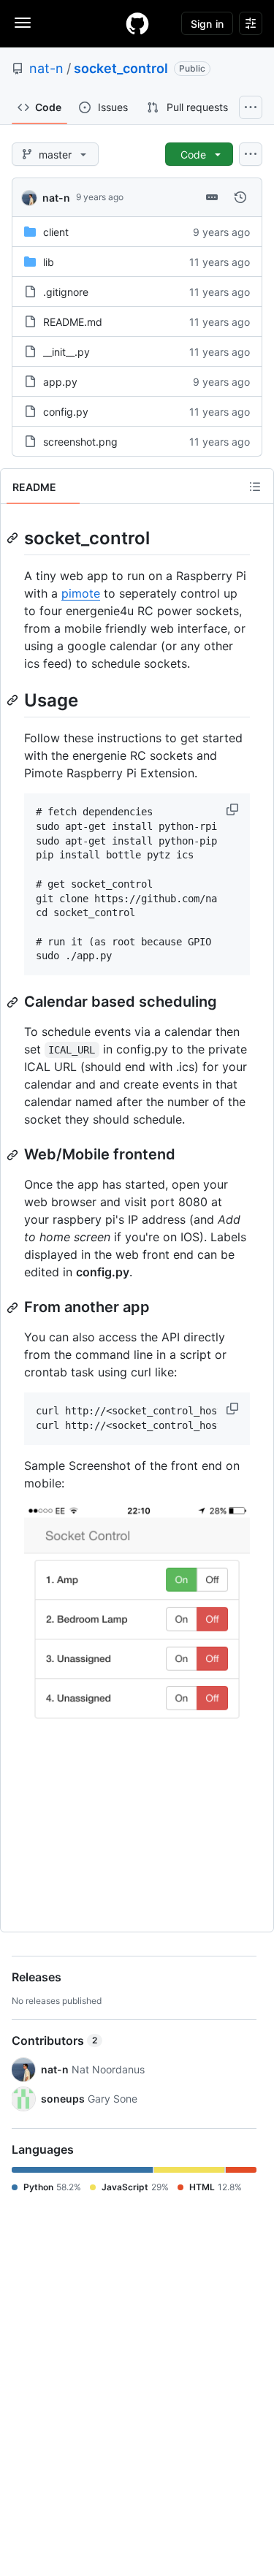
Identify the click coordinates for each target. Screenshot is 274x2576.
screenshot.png (80, 442)
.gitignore (66, 292)
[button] (234, 809)
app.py (60, 382)
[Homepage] (137, 23)
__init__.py (66, 352)
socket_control (121, 68)
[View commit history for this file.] (240, 197)
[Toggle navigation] (23, 23)
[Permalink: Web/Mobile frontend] (14, 1155)
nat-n (46, 68)
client (56, 232)
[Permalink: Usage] (14, 700)
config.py (66, 412)
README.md (73, 322)
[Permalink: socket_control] (14, 538)
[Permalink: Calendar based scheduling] (14, 1002)
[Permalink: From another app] (14, 1308)
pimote (81, 593)
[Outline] (255, 487)
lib (49, 262)
